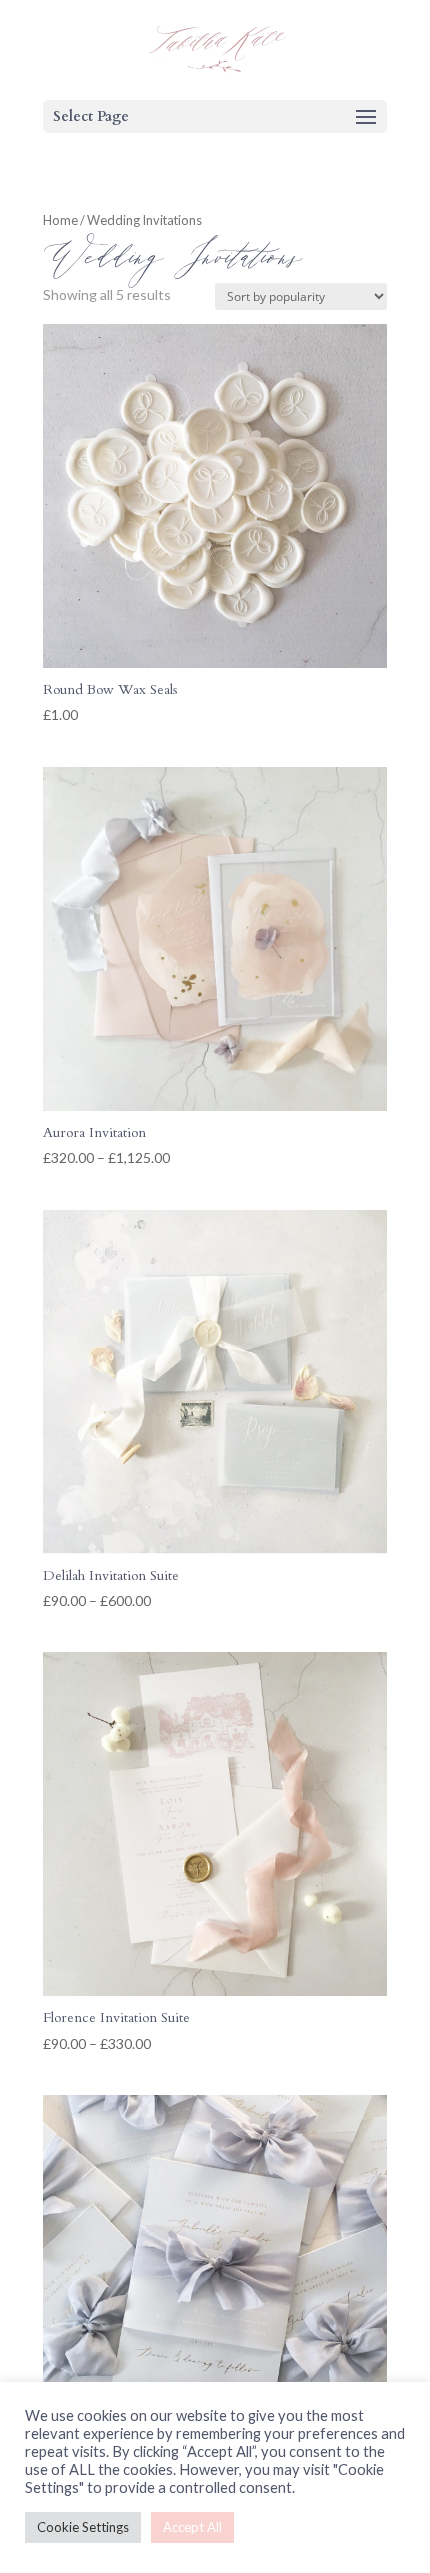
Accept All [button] (192, 2527)
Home (60, 220)
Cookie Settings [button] (83, 2527)
